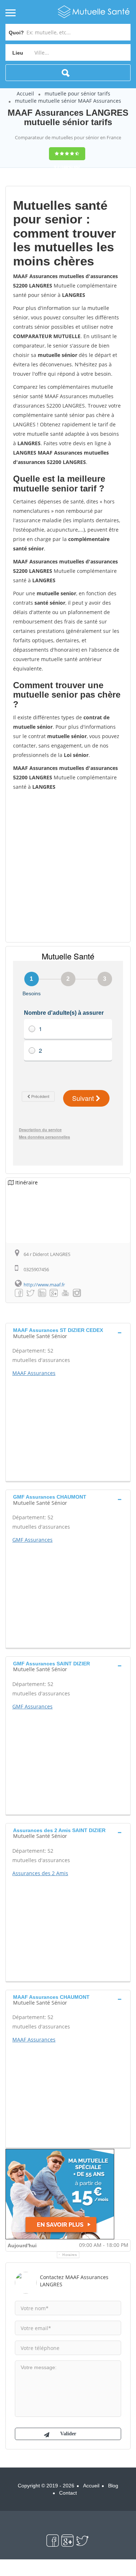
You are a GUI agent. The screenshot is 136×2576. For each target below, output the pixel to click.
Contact (68, 2493)
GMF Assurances (32, 1540)
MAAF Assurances (34, 1373)
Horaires (70, 2255)
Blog (113, 2486)
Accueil (25, 93)
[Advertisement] (68, 866)
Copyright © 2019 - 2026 (46, 2486)
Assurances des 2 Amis (40, 1873)
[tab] (68, 1332)
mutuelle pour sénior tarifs (77, 93)
